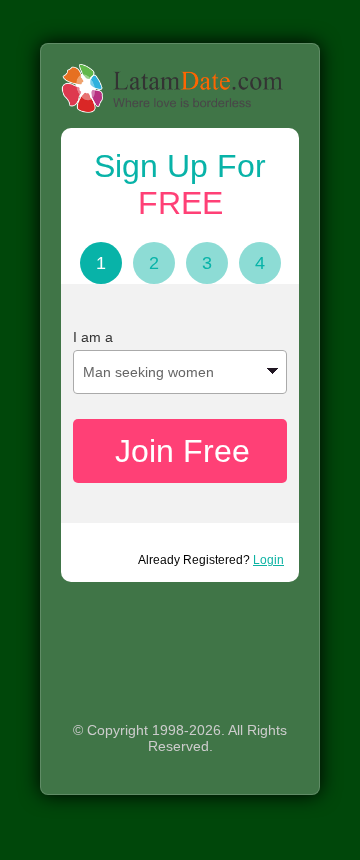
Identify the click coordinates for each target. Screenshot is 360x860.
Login (268, 560)
